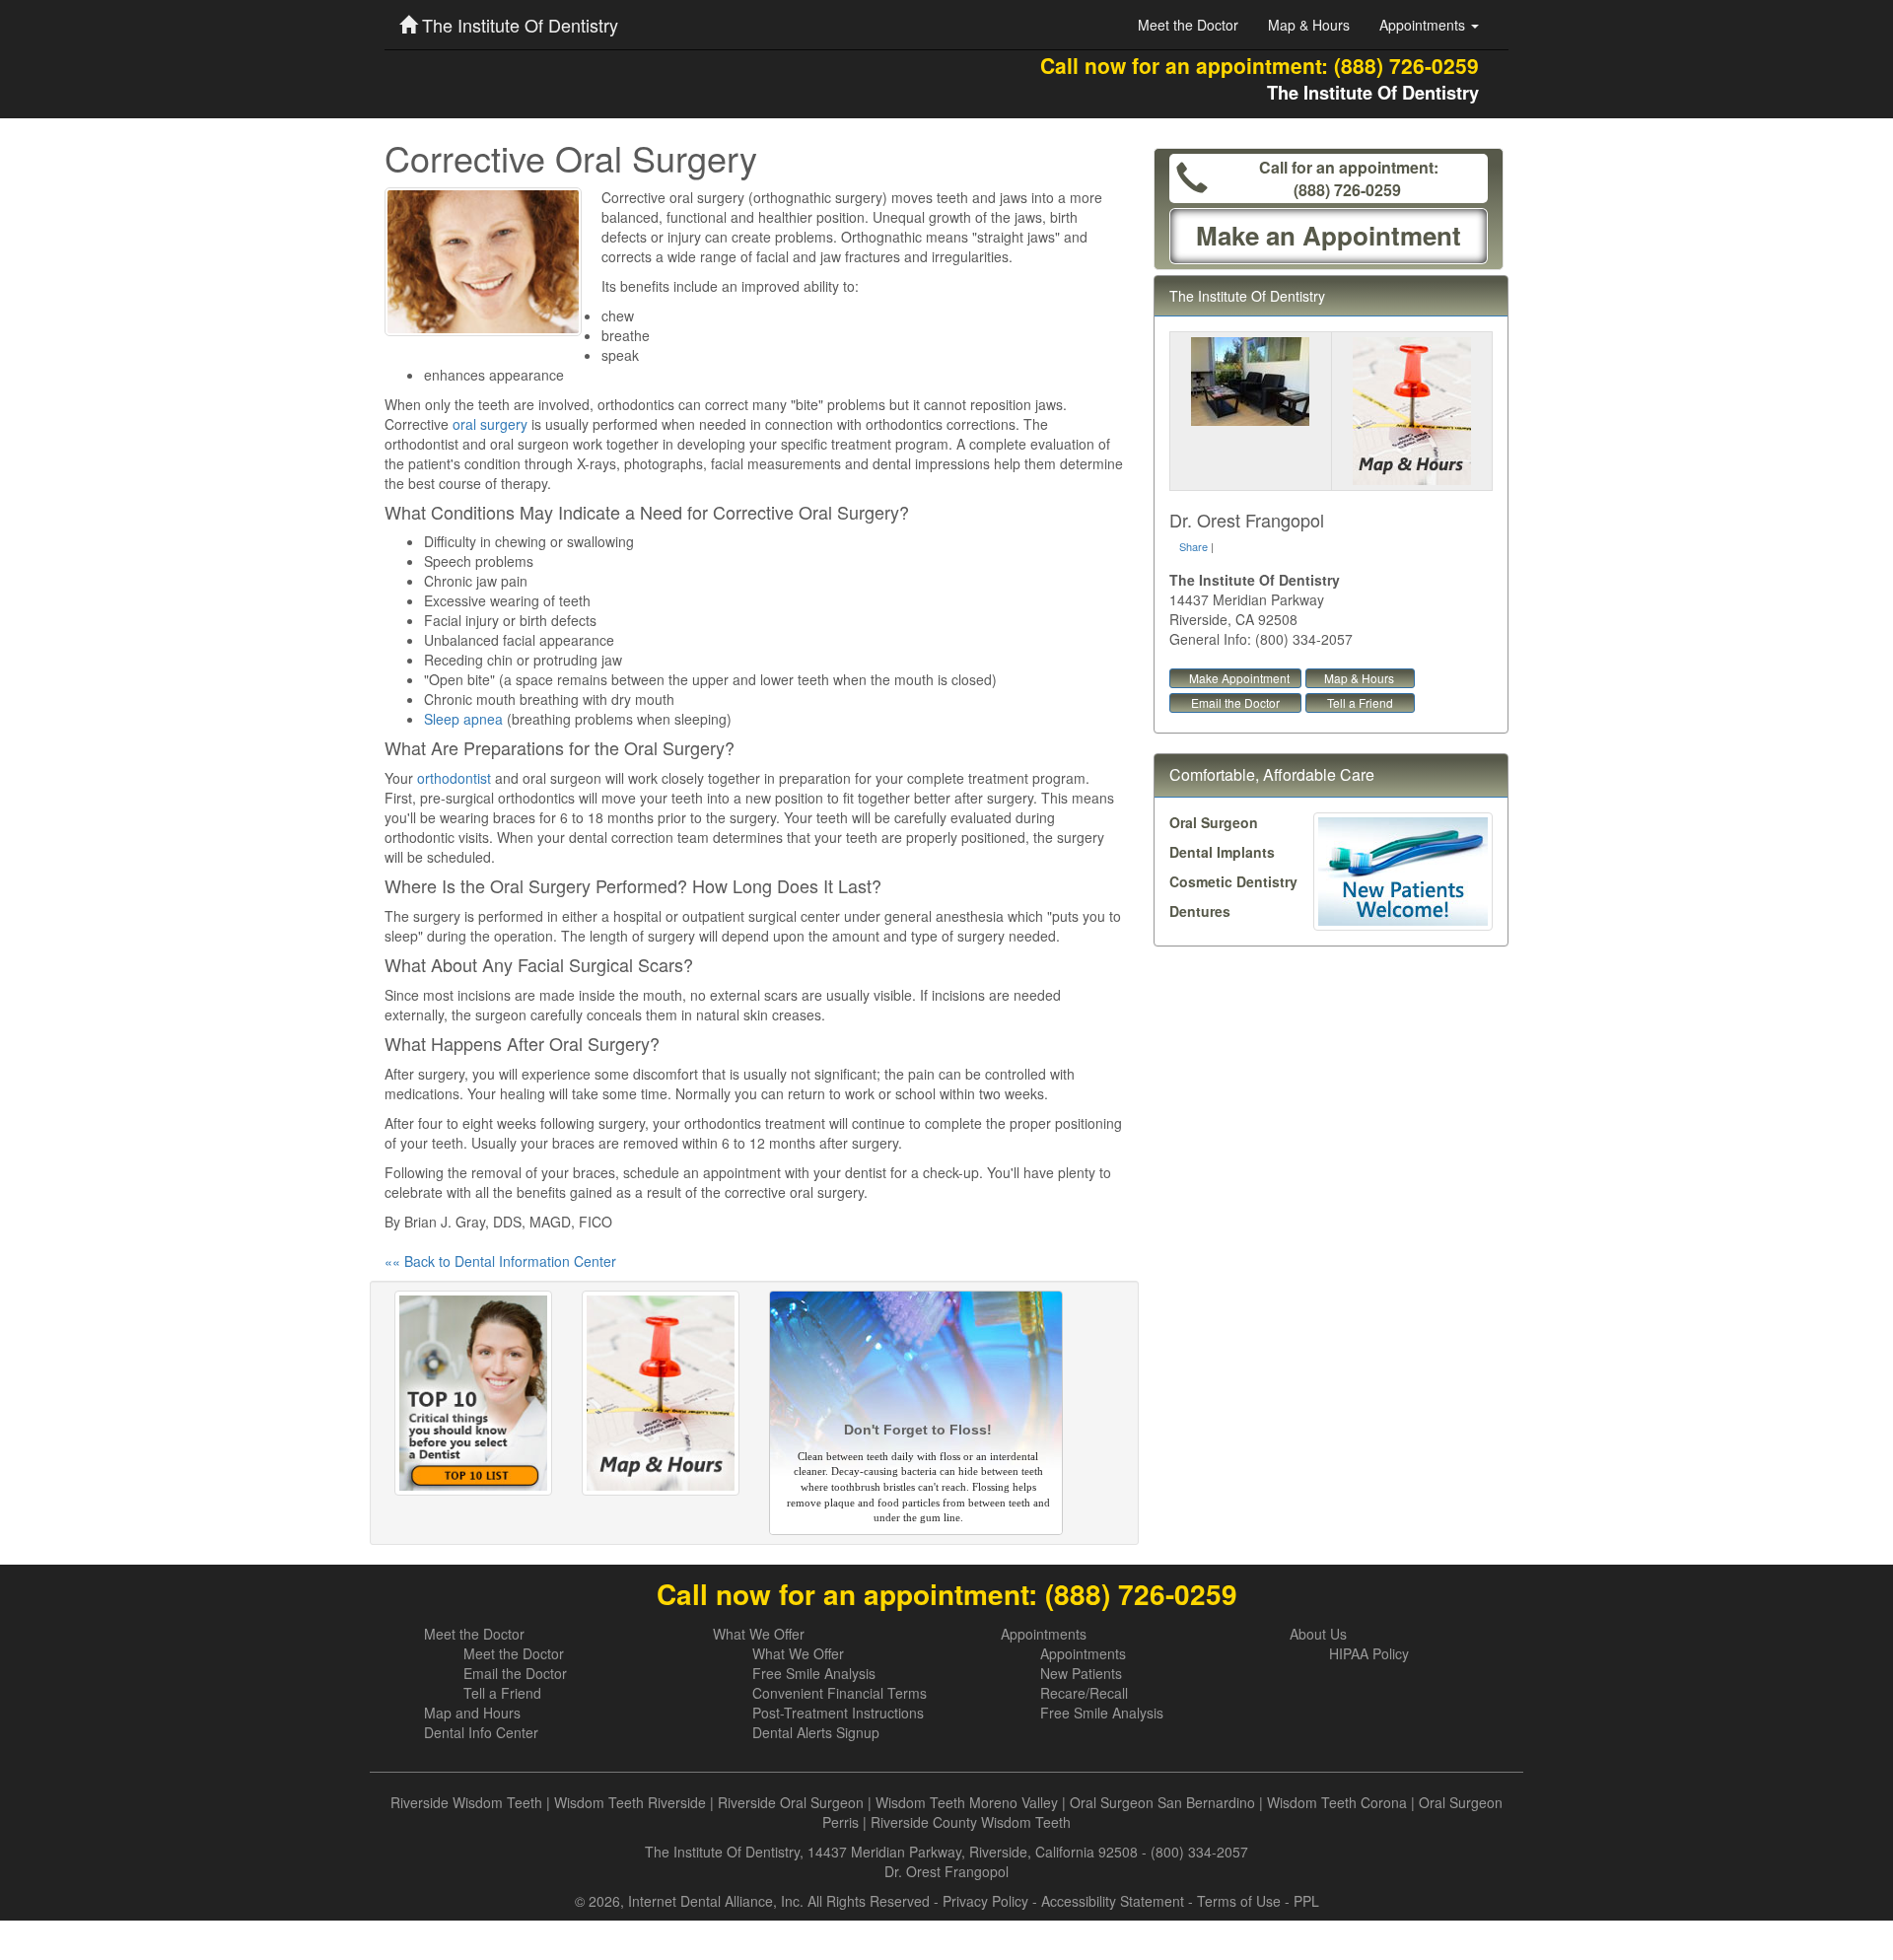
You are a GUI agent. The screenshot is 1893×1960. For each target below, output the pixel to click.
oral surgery (490, 424)
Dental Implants (1222, 852)
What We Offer (759, 1634)
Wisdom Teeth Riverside (630, 1802)
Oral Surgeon (1214, 822)
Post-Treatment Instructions (838, 1713)
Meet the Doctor (1188, 25)
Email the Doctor (1235, 702)
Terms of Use (1239, 1901)
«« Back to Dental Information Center (500, 1261)
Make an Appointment (1329, 235)
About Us (1318, 1634)
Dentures (1200, 911)
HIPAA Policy (1369, 1653)
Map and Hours (472, 1713)
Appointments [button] (1424, 25)
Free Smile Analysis (814, 1673)
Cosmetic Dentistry (1233, 881)
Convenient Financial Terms (840, 1693)
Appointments (1044, 1634)
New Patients (1081, 1673)
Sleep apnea (463, 719)
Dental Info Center (481, 1732)
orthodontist (454, 778)
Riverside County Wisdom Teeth (971, 1822)
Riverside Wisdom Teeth (466, 1802)
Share (1193, 546)
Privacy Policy (985, 1901)
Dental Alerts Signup (816, 1732)
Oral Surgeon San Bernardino (1162, 1802)
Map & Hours (1309, 25)
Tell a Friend (1360, 702)
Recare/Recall (1084, 1693)
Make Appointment (1239, 678)
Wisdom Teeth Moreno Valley (967, 1802)
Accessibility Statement (1113, 1901)
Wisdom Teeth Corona (1337, 1802)
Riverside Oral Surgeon (791, 1802)
